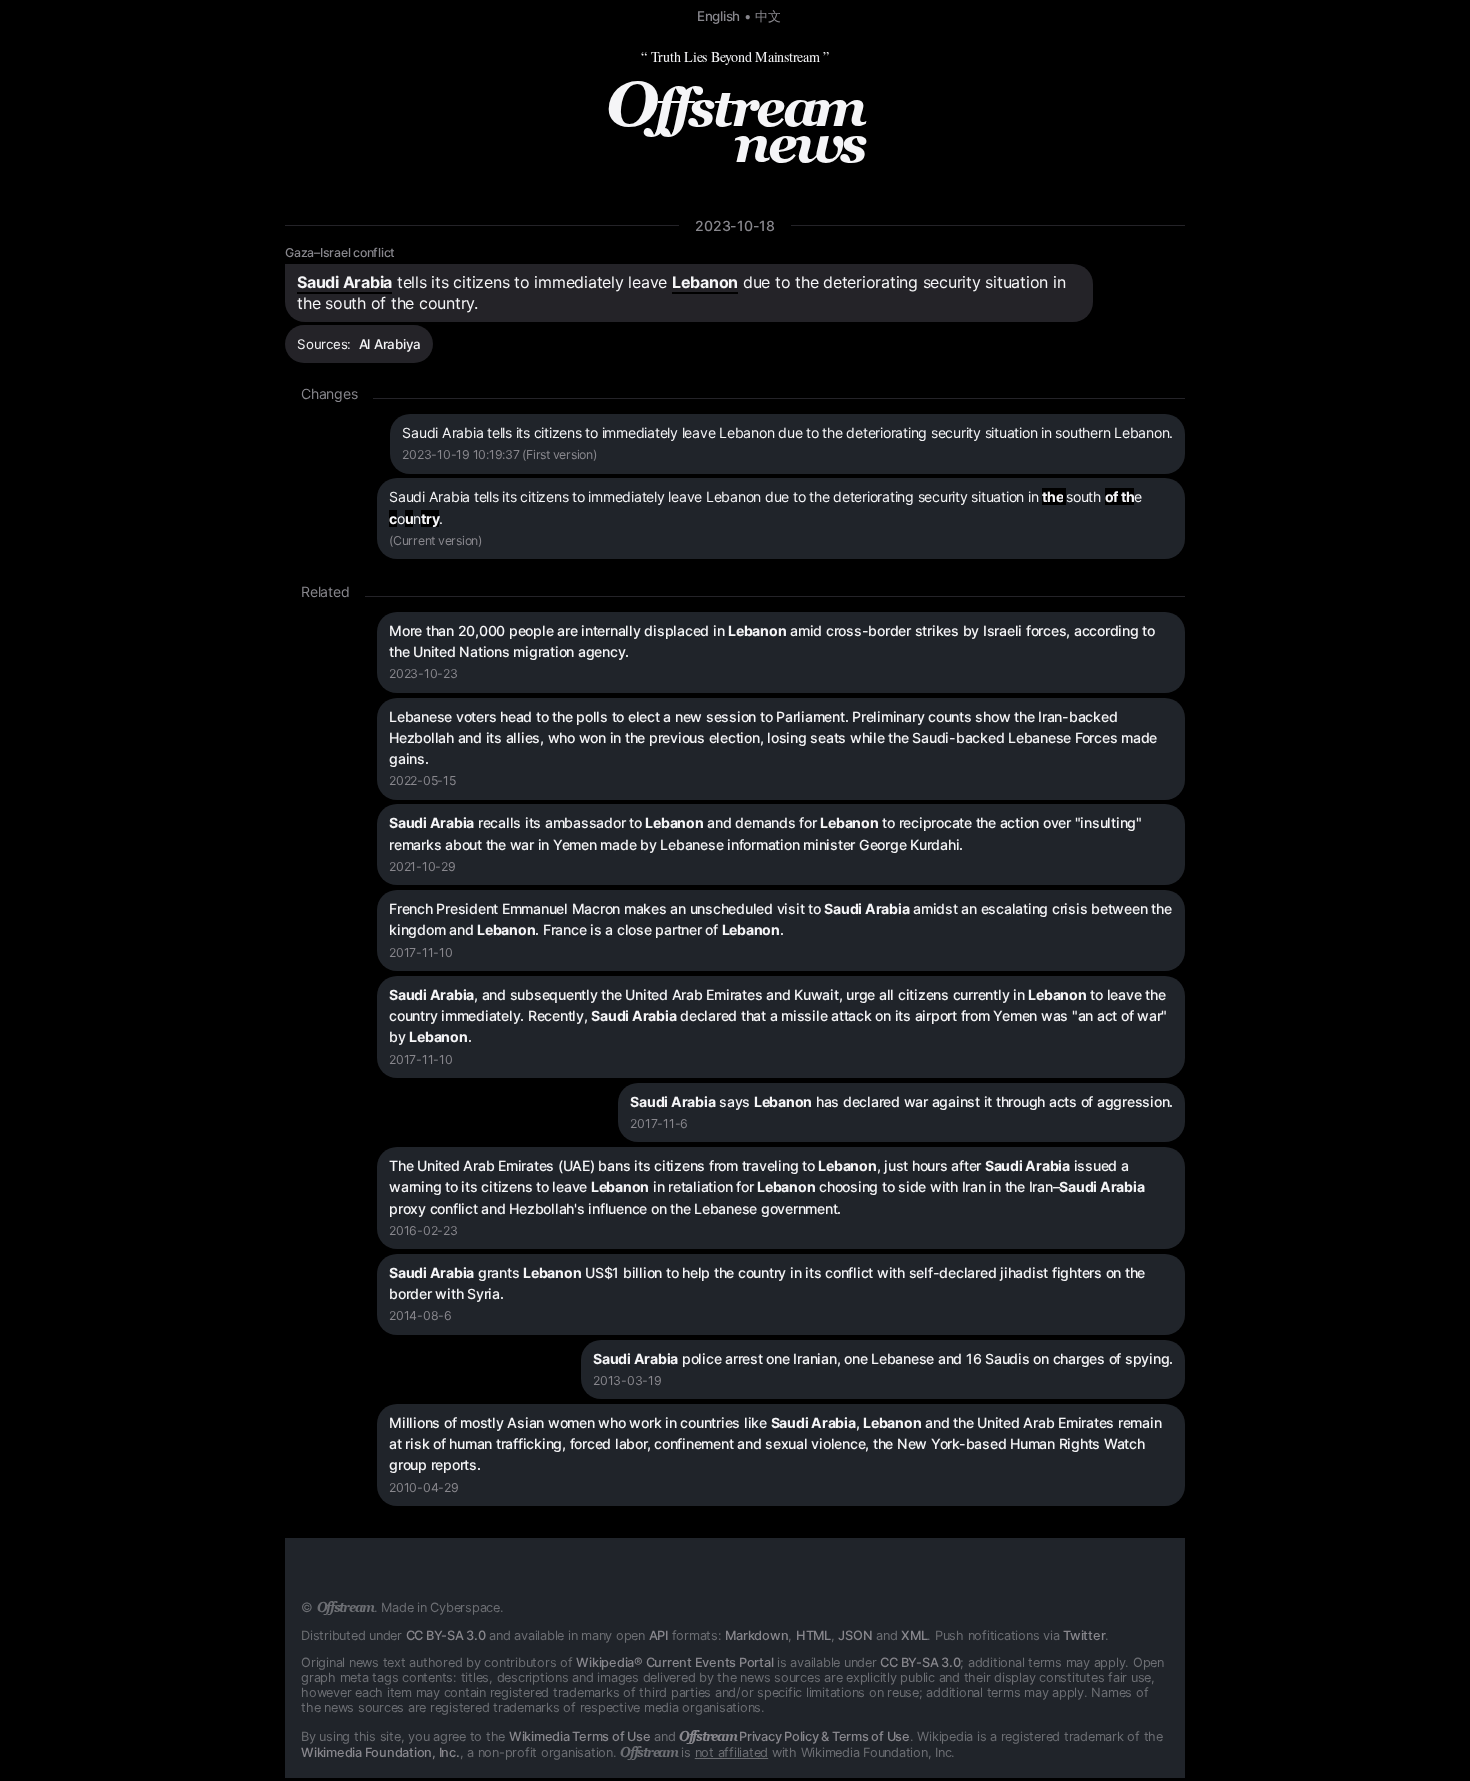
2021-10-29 (422, 866)
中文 (768, 16)
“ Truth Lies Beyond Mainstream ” (735, 56)
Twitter (1084, 1635)
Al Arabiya (390, 344)
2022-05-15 (422, 780)
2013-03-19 (627, 1380)
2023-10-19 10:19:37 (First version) (499, 454)
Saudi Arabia (344, 282)
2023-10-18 (735, 225)
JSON (855, 1635)
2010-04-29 (424, 1487)
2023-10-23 (423, 673)
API (658, 1635)
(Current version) (435, 540)
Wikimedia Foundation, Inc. (380, 1752)
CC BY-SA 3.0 (446, 1635)
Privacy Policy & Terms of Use (794, 1736)
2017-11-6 (659, 1123)
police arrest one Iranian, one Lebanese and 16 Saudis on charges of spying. (883, 1358)
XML (914, 1635)
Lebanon (705, 282)
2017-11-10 (421, 952)
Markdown (756, 1635)
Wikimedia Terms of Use (580, 1736)
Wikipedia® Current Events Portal (674, 1662)
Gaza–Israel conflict (340, 252)
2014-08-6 (420, 1315)
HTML (813, 1635)
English (718, 16)
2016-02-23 (423, 1230)
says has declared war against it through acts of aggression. (901, 1101)
